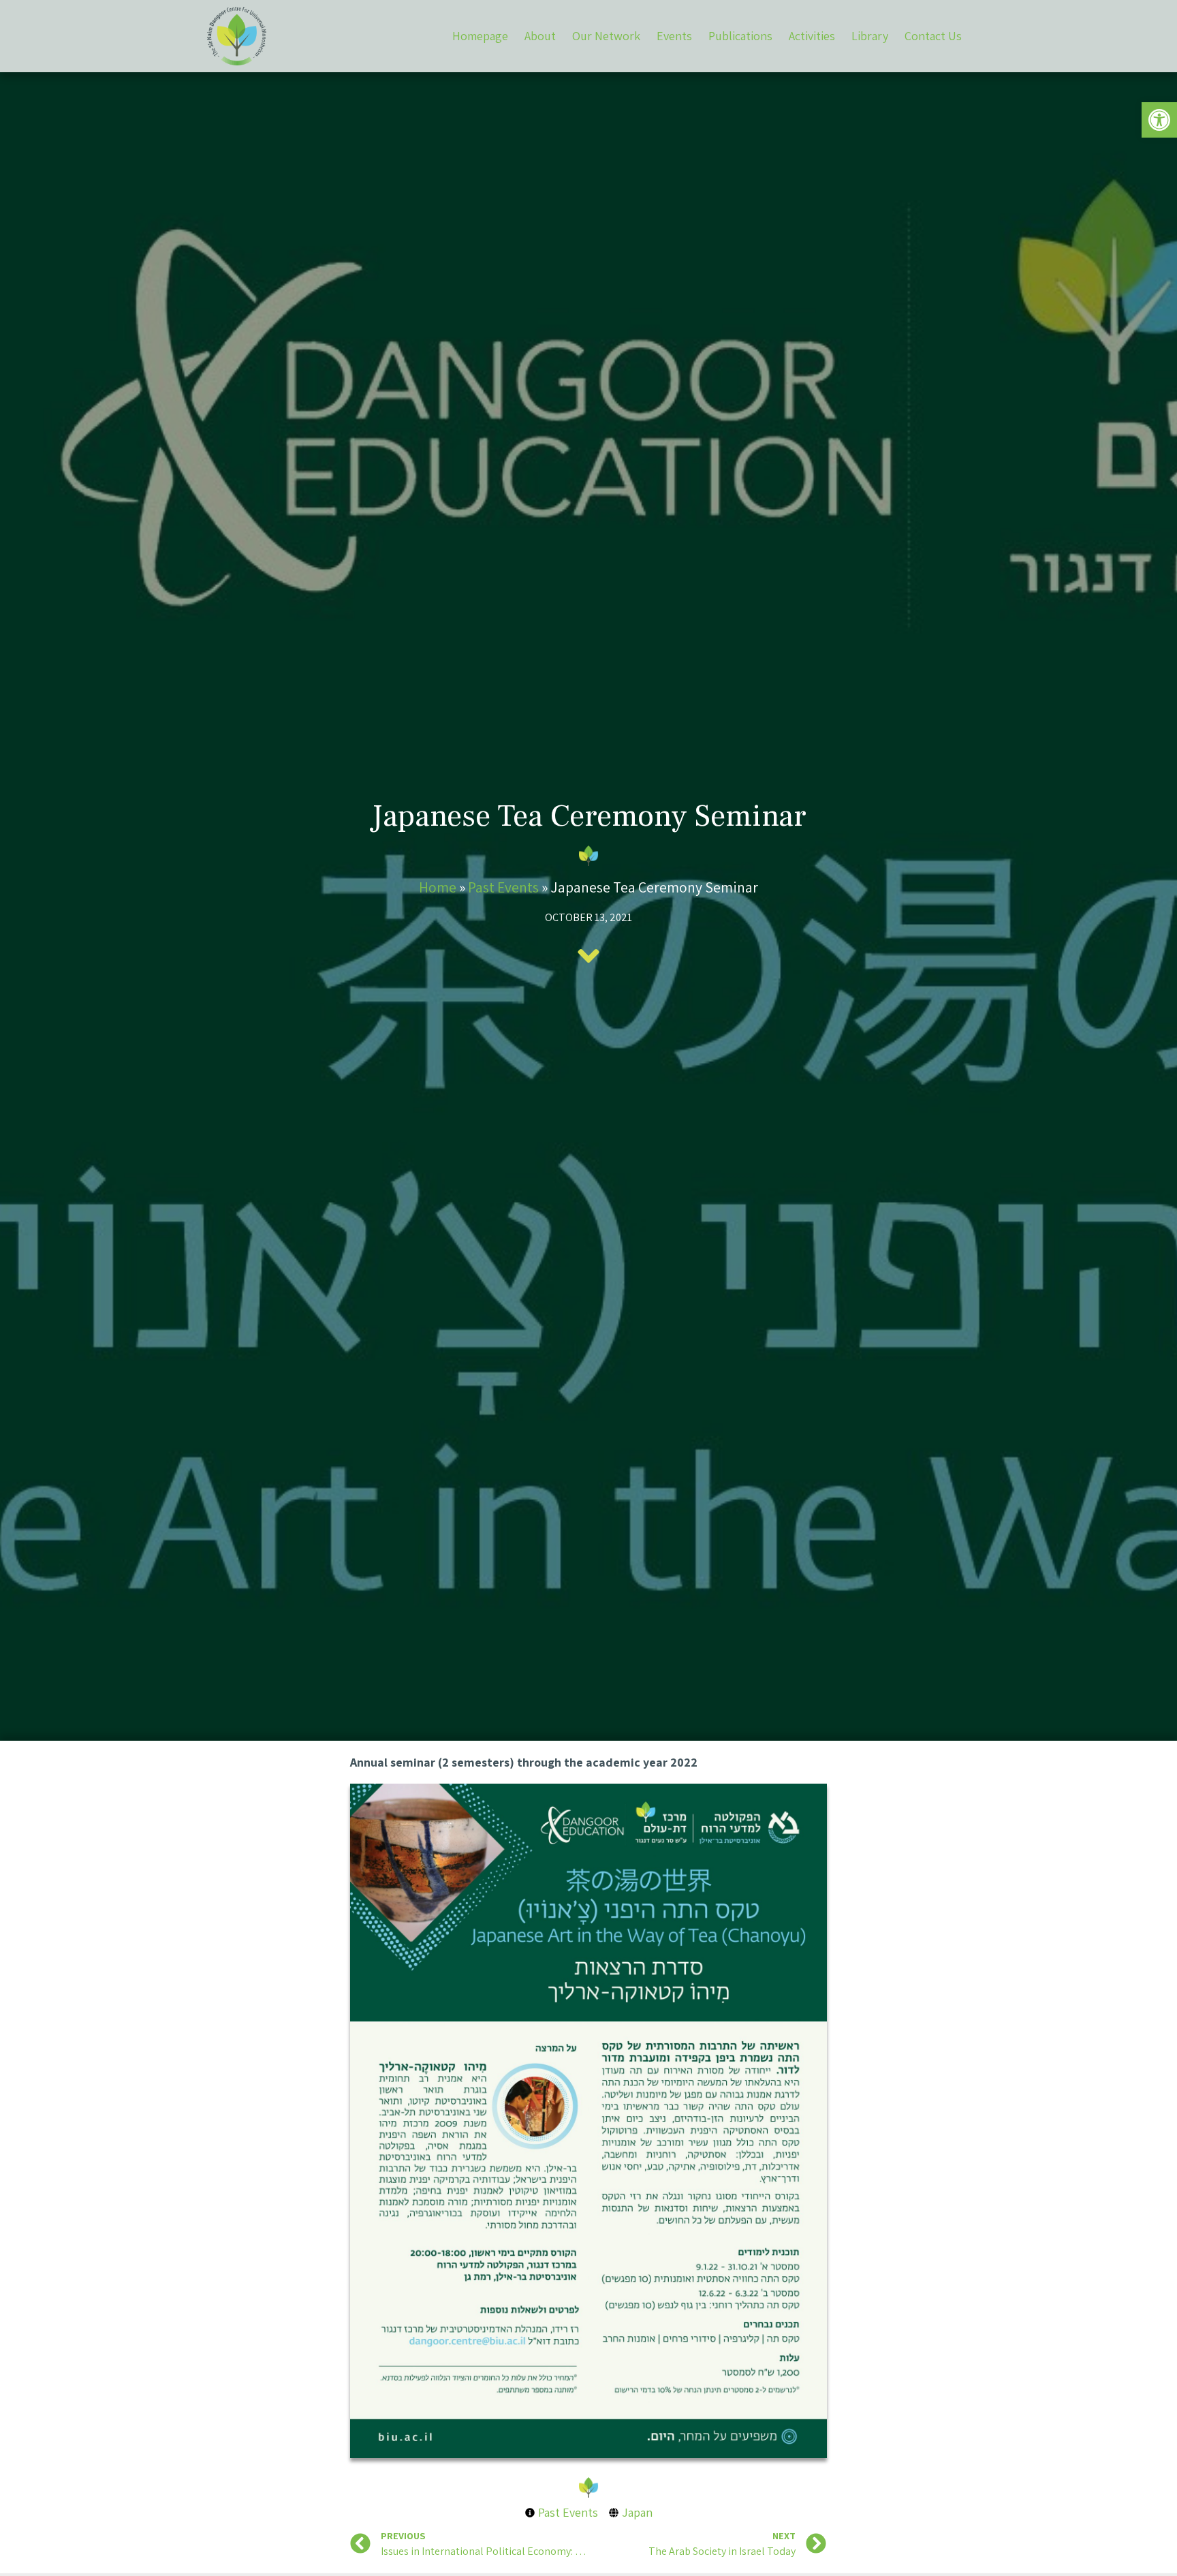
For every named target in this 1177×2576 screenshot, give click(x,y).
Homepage (480, 36)
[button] (1159, 120)
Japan (637, 2512)
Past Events (503, 887)
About (540, 36)
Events (674, 36)
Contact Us (933, 36)
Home (438, 887)
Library (870, 36)
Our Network (606, 36)
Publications (740, 36)
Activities (812, 36)
